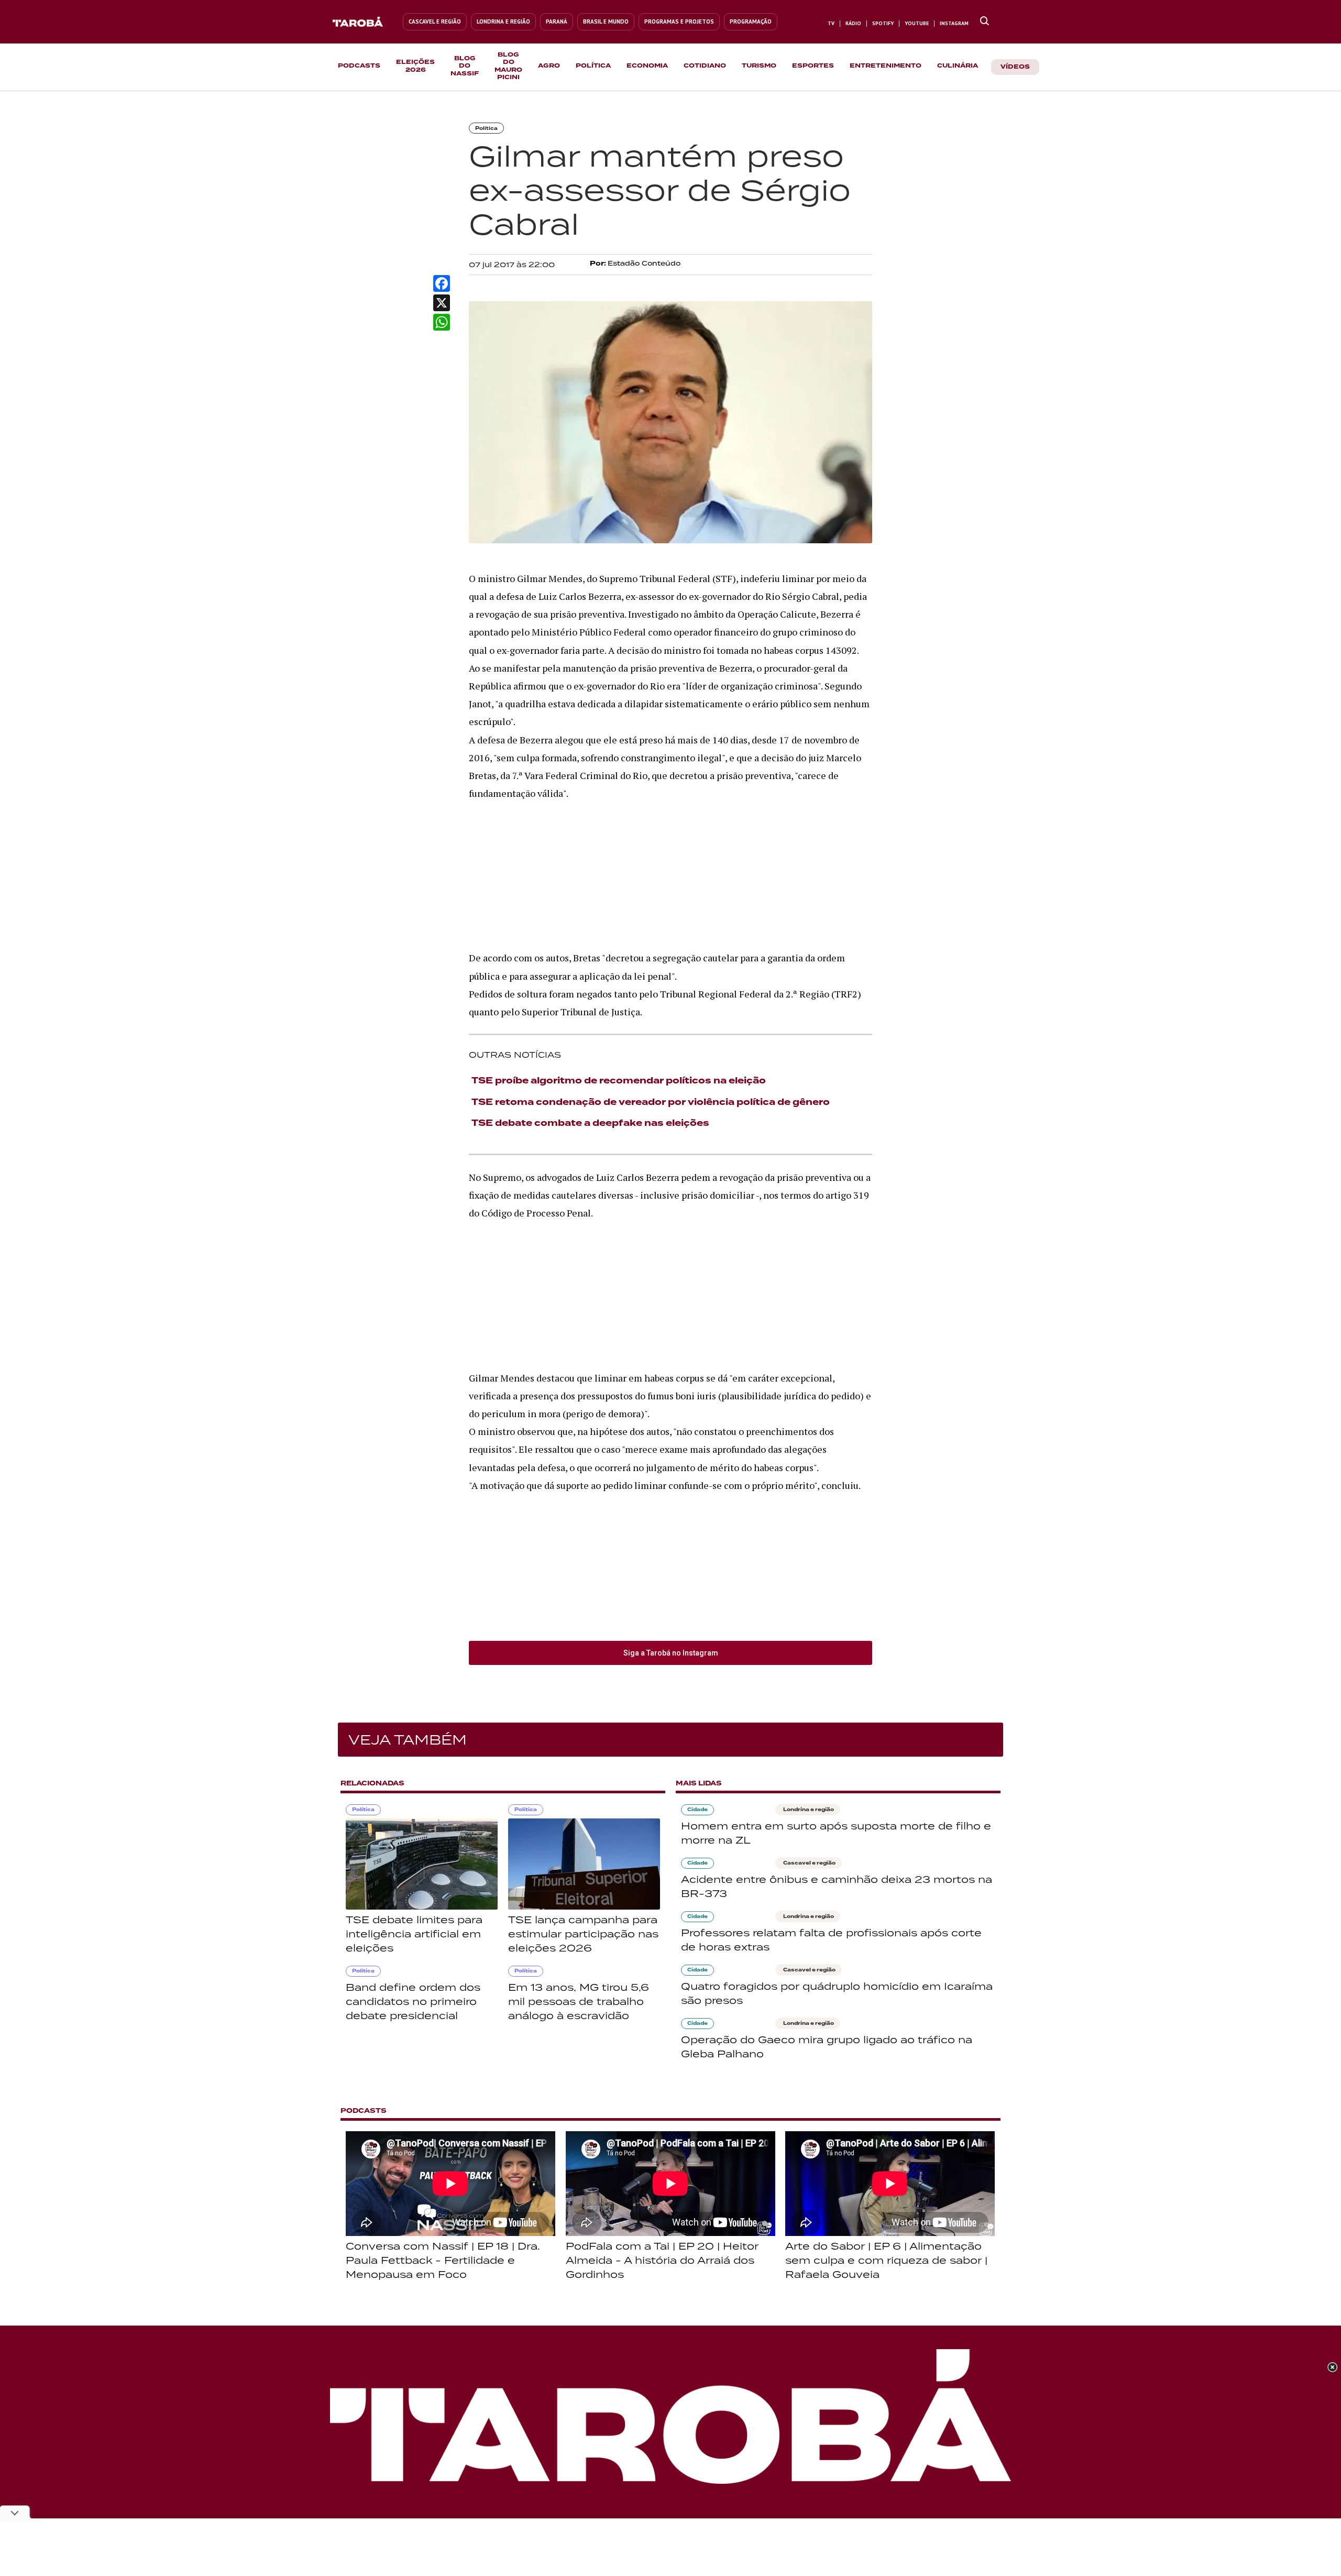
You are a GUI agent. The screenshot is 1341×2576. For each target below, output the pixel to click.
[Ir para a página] (985, 21)
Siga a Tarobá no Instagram (671, 1653)
